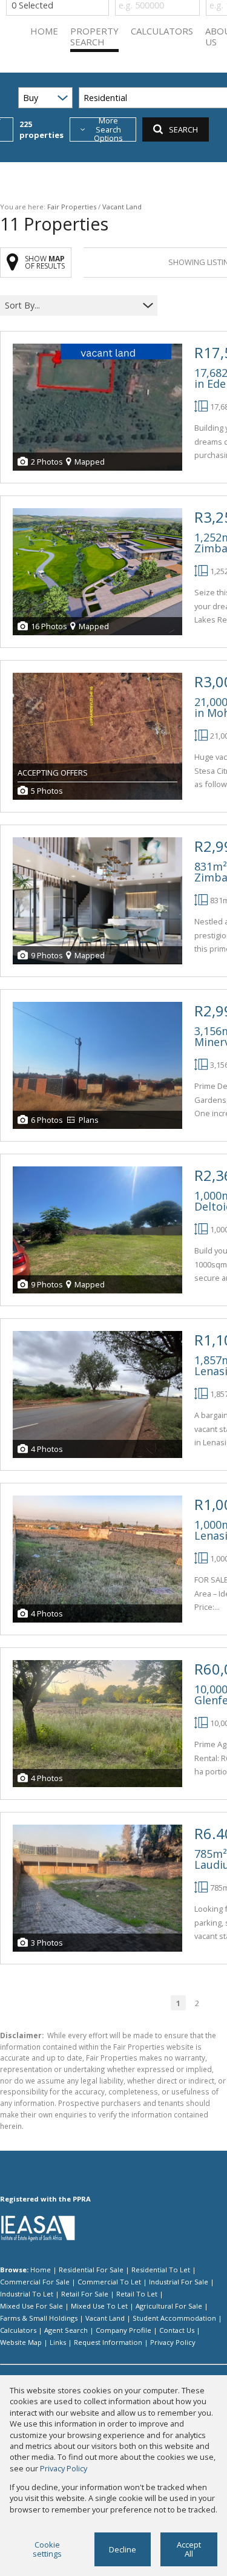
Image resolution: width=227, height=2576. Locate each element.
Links (58, 2342)
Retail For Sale (85, 2294)
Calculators (18, 2330)
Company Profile (123, 2330)
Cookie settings (47, 2549)
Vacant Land (105, 2318)
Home (41, 2270)
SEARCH (183, 129)
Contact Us (177, 2330)
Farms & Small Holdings (39, 2318)
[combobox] (71, 305)
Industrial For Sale (179, 2282)
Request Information (108, 2342)
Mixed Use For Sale (31, 2306)
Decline (123, 2549)
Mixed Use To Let (99, 2306)
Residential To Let (161, 2270)
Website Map (21, 2342)
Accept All (189, 2549)
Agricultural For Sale (169, 2306)
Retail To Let (137, 2294)
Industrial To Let (27, 2294)
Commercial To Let (109, 2282)
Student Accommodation (174, 2318)
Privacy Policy (173, 2342)
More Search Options (108, 129)
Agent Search (66, 2330)
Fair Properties (72, 207)
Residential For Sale (91, 2270)
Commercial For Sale (35, 2282)
